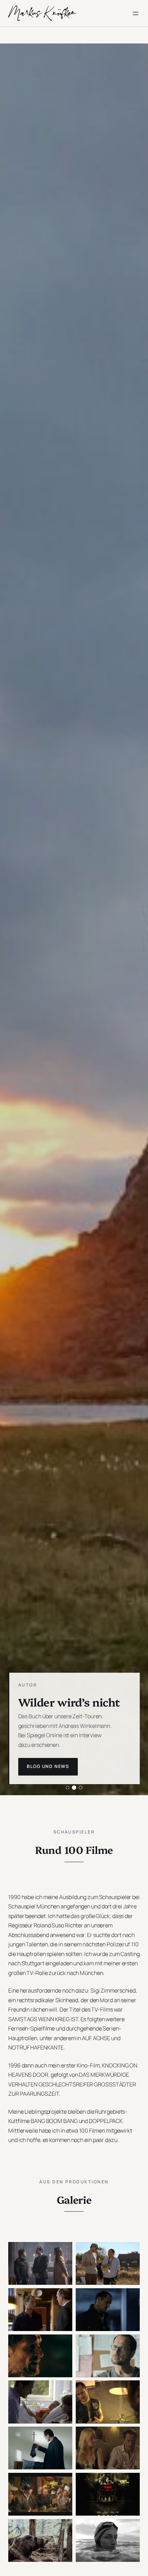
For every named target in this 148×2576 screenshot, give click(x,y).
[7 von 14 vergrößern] (63, 2389)
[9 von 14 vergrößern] (63, 2436)
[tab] (67, 1788)
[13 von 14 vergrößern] (63, 2528)
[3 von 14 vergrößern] (63, 2297)
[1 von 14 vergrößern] (63, 2251)
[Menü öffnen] (136, 13)
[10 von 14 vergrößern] (131, 2436)
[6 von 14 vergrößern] (131, 2343)
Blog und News (48, 1766)
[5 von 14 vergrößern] (63, 2343)
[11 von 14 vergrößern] (63, 2482)
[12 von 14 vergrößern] (131, 2482)
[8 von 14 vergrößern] (131, 2389)
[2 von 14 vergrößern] (131, 2251)
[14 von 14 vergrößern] (131, 2528)
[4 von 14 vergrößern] (131, 2297)
